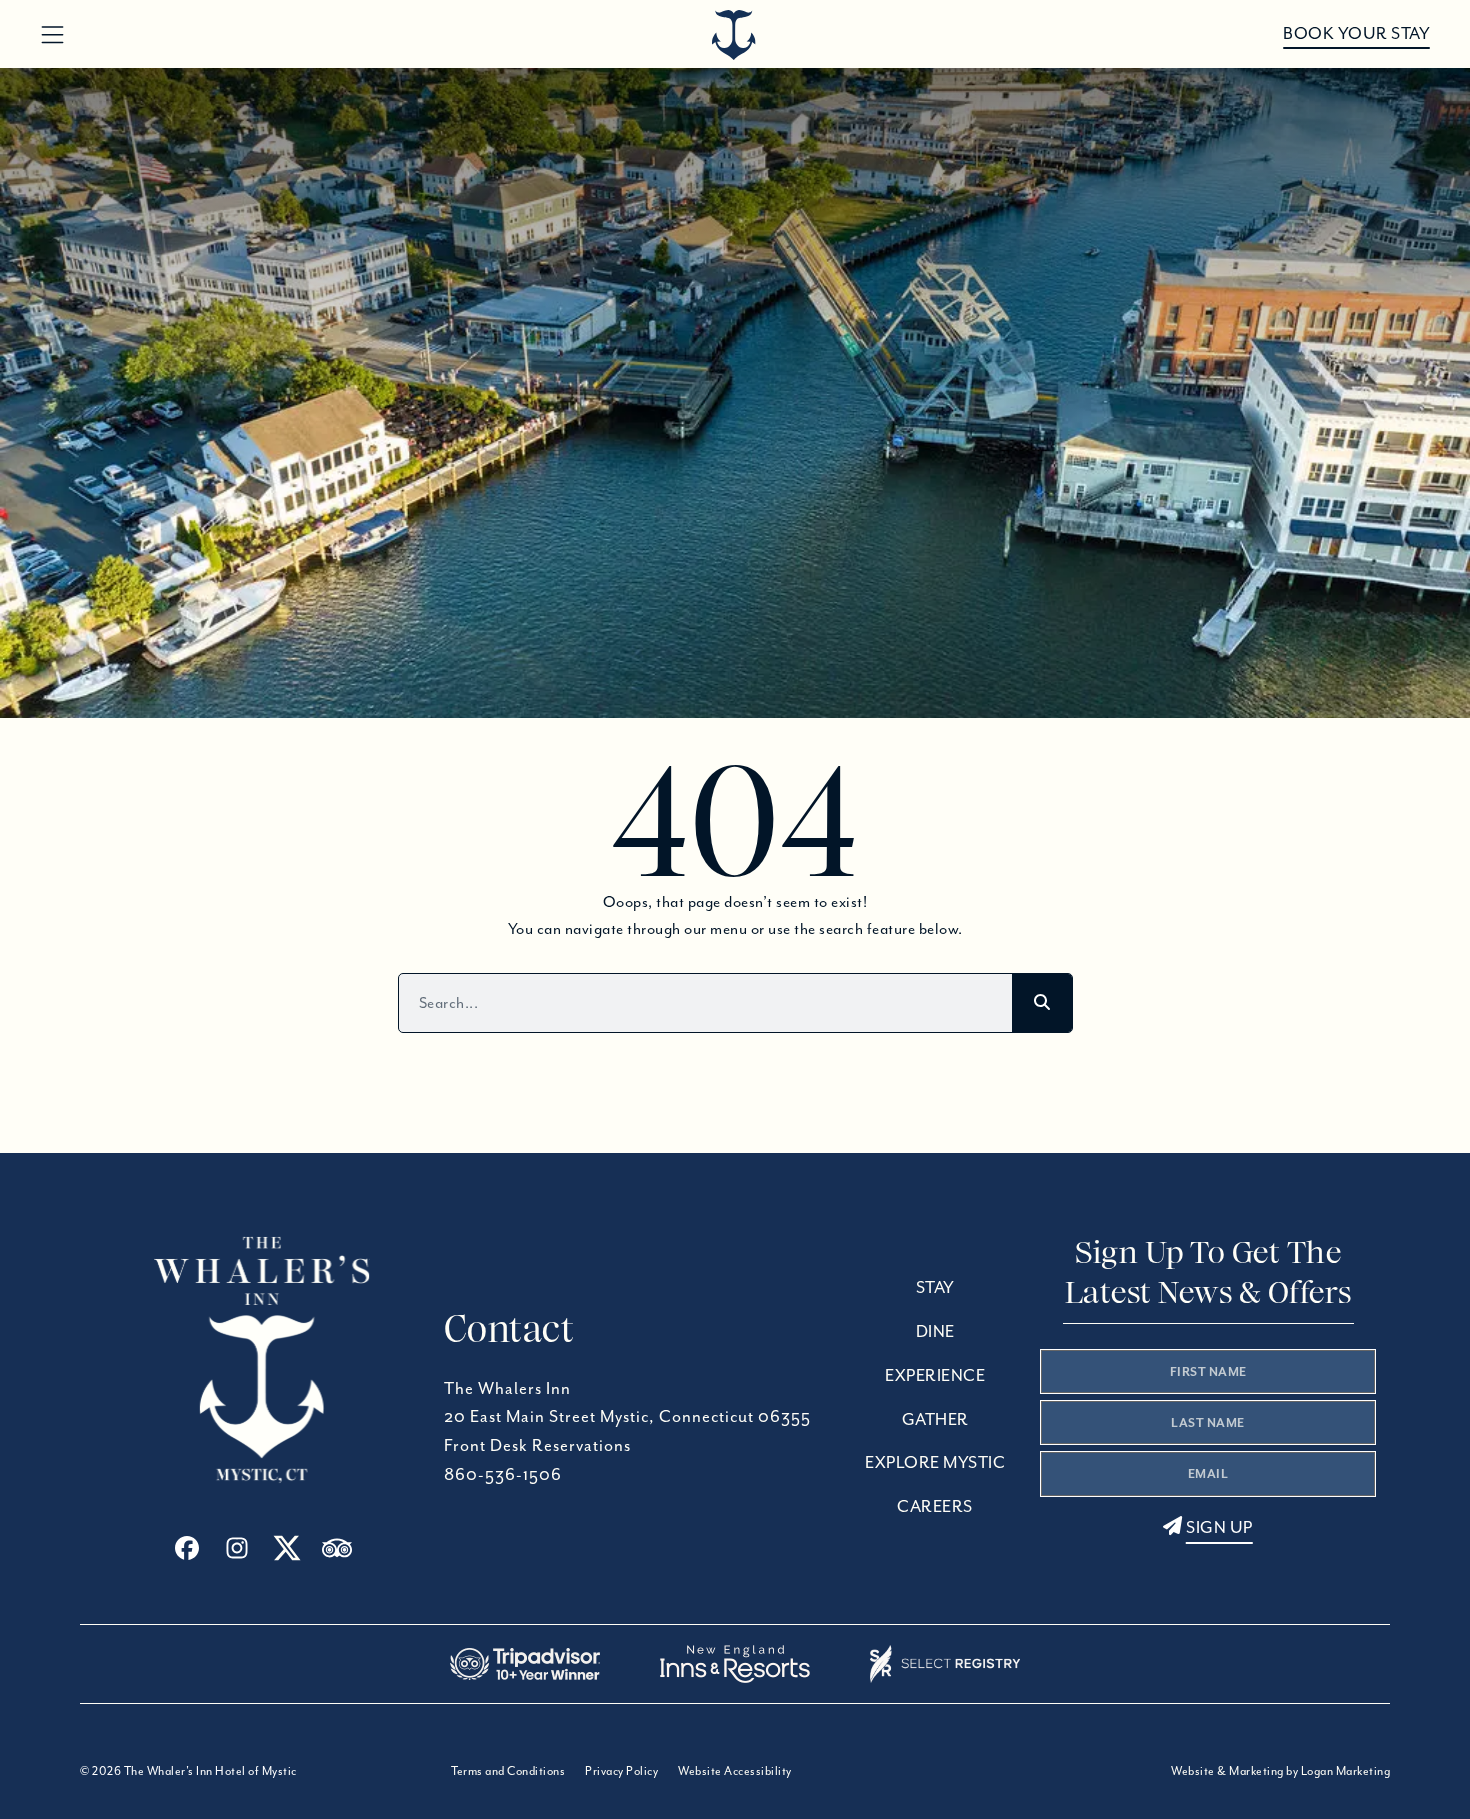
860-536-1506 (503, 1474)
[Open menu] (52, 35)
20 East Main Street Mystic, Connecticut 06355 (627, 1416)
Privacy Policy (621, 1770)
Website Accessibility (735, 1770)
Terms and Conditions (508, 1770)
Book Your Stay (1356, 33)
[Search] (1042, 1003)
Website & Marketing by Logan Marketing (1280, 1770)
